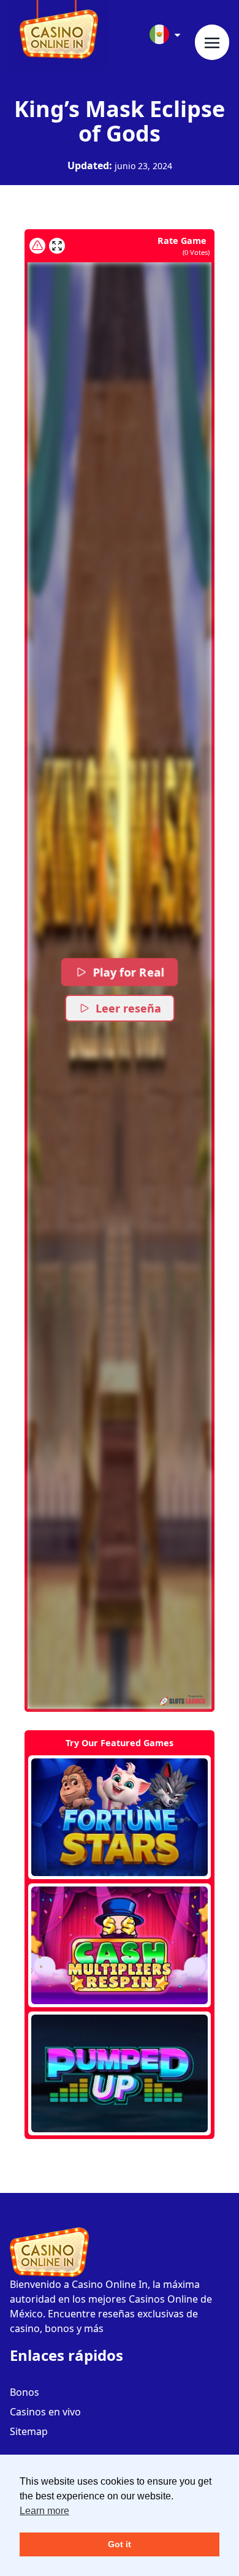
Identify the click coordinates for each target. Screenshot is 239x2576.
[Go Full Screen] (57, 246)
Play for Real (129, 972)
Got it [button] (120, 2544)
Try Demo (120, 1817)
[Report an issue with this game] (37, 246)
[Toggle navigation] (212, 42)
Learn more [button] (44, 2511)
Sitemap (29, 2431)
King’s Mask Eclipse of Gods (120, 121)
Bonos (25, 2392)
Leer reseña (128, 1008)
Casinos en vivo (45, 2412)
